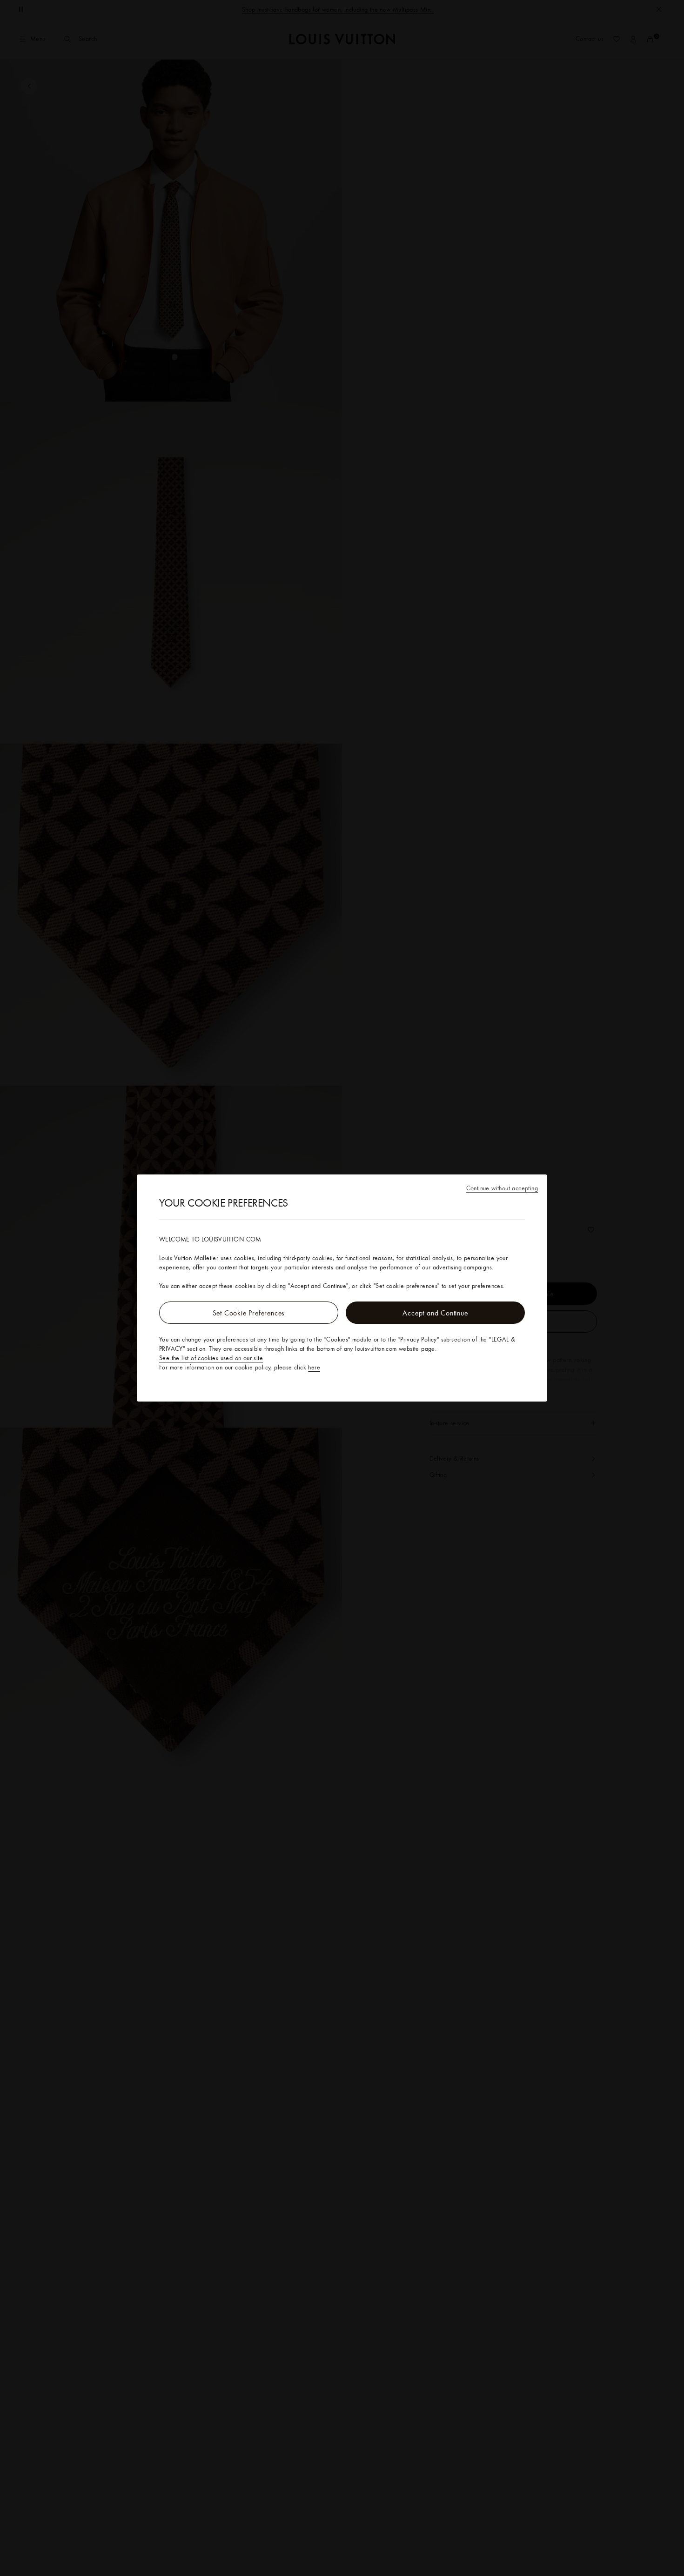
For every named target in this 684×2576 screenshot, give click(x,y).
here (314, 1367)
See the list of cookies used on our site (211, 1358)
